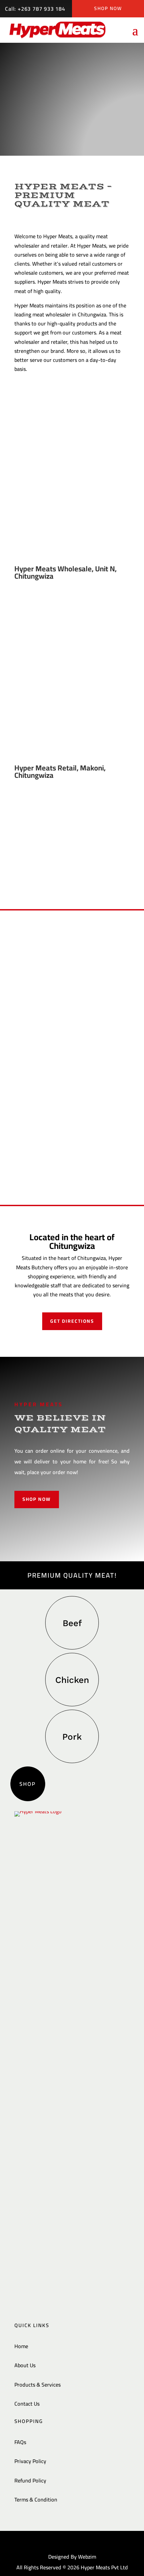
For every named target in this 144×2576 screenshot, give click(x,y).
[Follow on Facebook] (70, 2543)
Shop (28, 1784)
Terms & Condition (36, 2499)
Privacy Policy (30, 2461)
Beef (72, 1623)
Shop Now (108, 8)
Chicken (72, 1680)
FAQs (20, 2442)
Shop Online (72, 118)
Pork (72, 1737)
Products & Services (38, 2385)
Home (21, 2346)
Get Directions (72, 1321)
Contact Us (27, 2404)
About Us (25, 2365)
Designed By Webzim (72, 2557)
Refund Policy (30, 2480)
